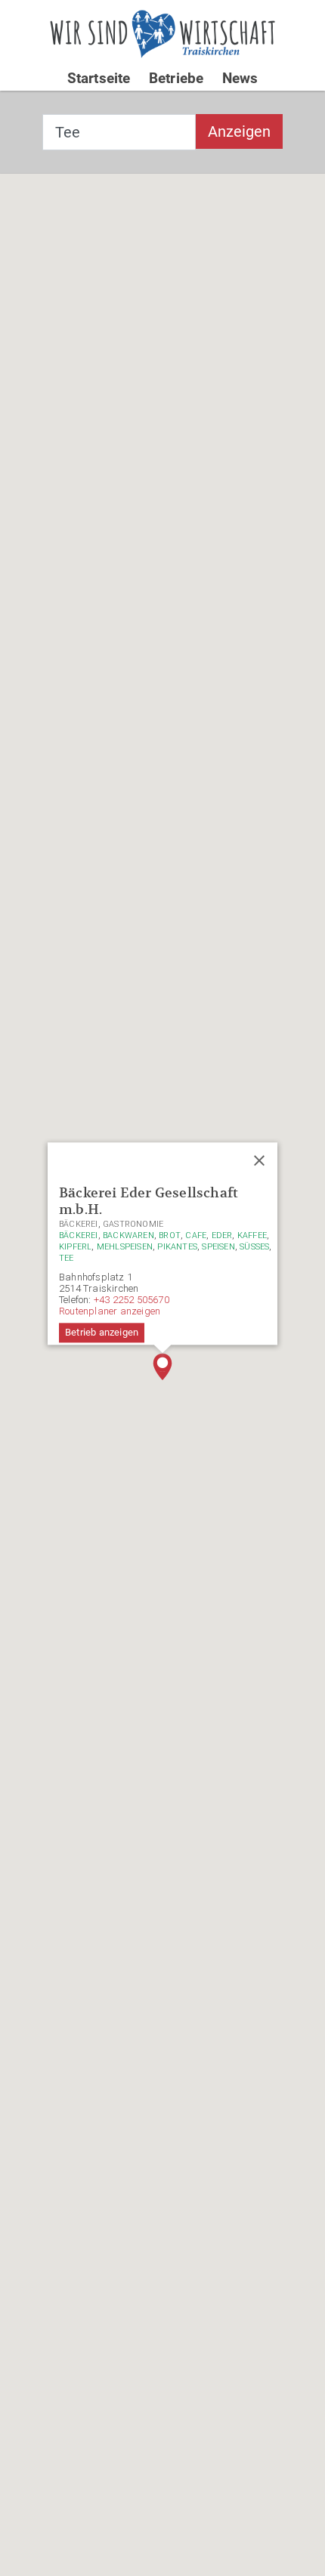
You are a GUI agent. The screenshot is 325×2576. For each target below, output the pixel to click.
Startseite (99, 78)
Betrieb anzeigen (102, 1332)
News (240, 78)
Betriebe (176, 78)
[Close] (259, 1160)
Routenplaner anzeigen (110, 1311)
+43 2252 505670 (132, 1300)
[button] (162, 1367)
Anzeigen (239, 131)
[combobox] (119, 132)
